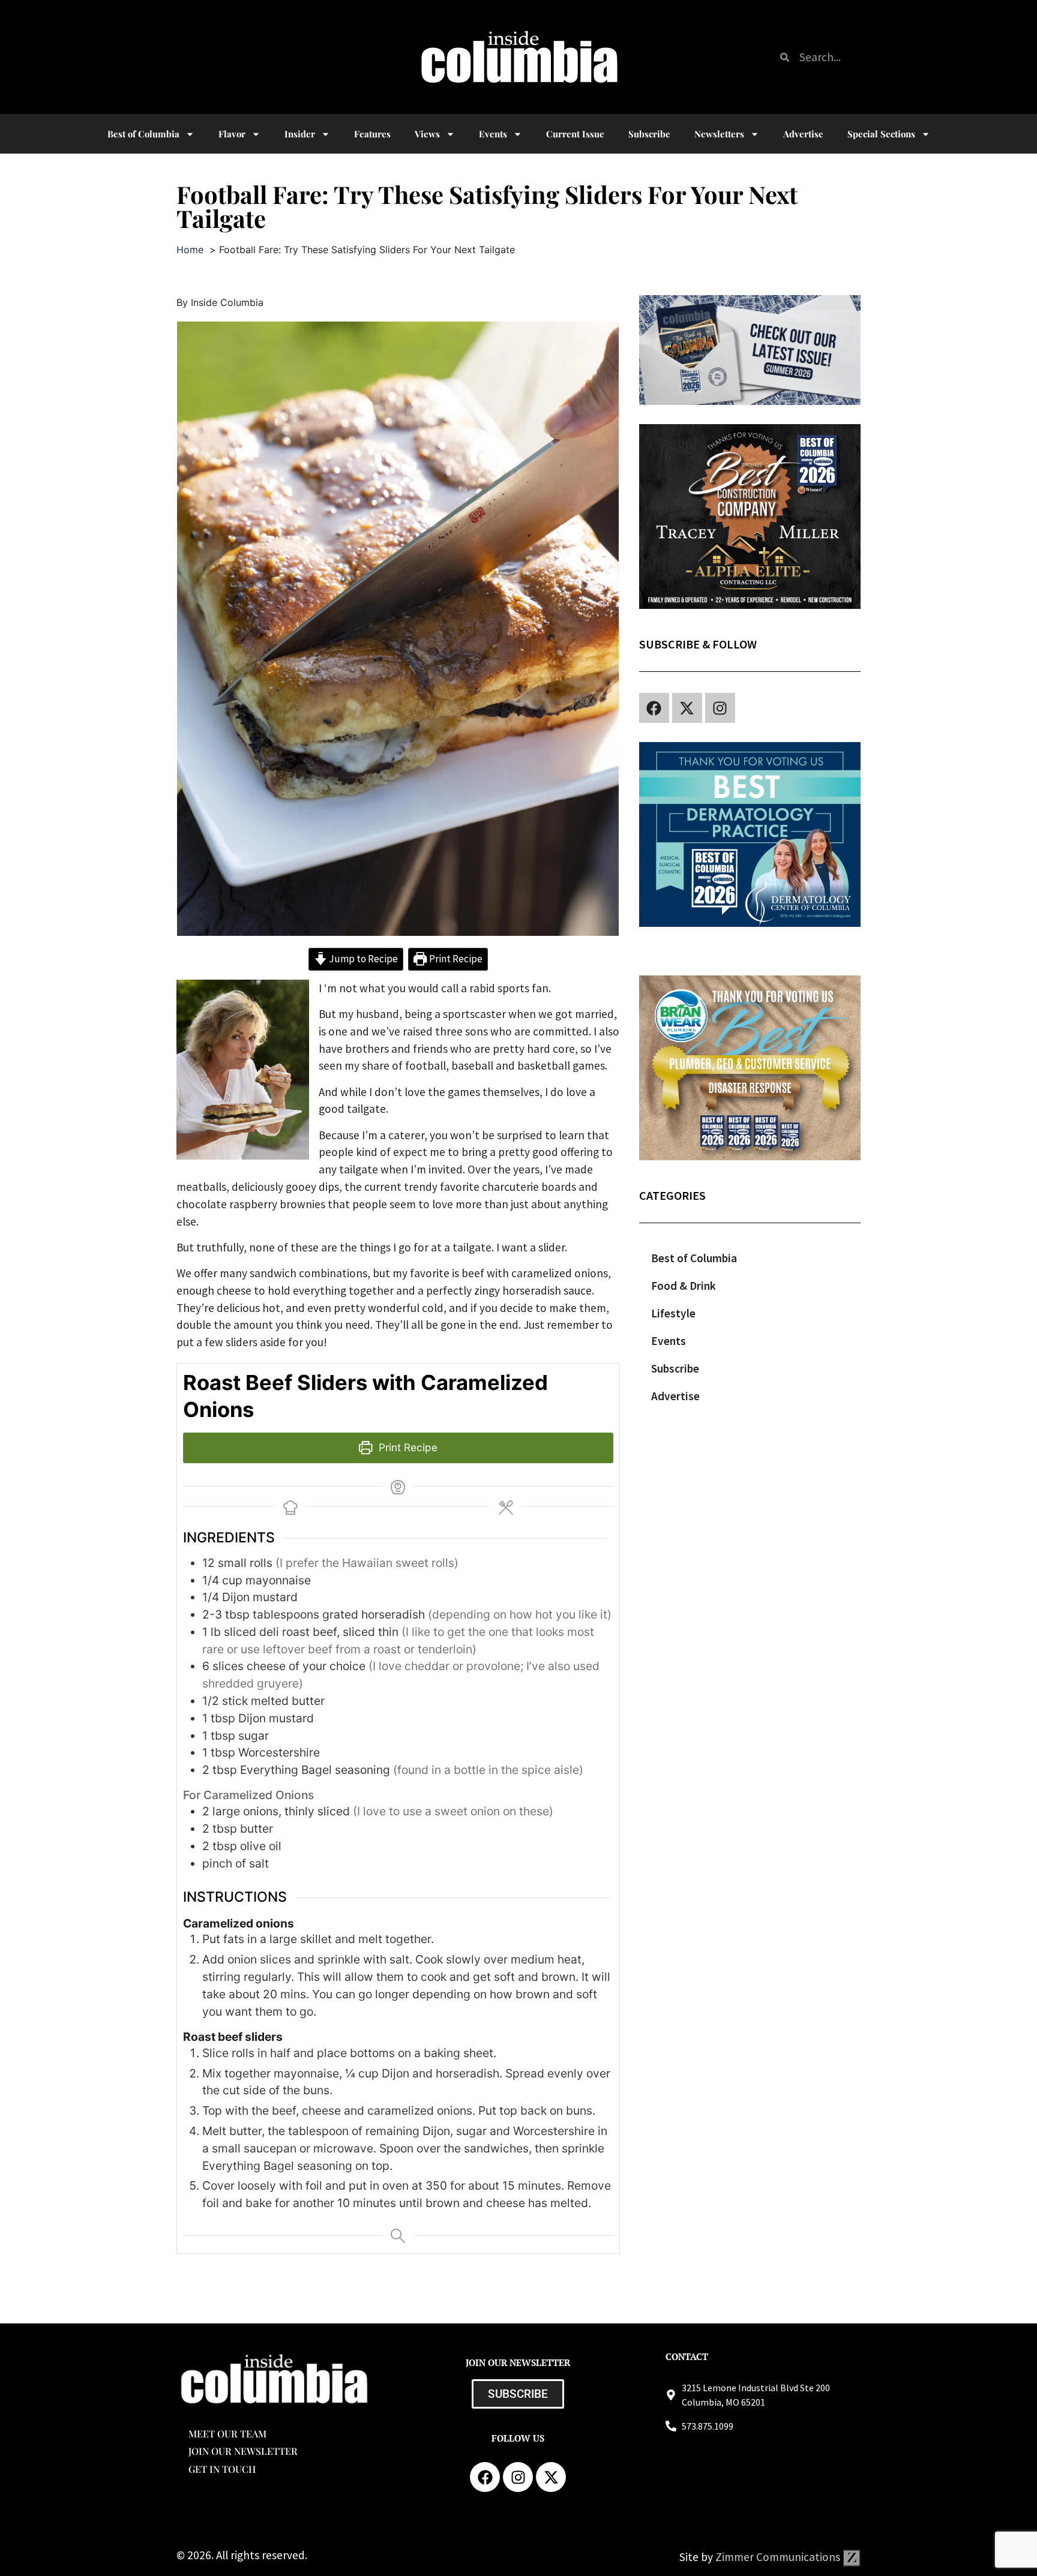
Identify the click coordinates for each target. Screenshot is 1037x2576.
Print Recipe (455, 959)
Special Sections (881, 134)
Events (493, 134)
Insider (300, 134)
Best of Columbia (694, 1258)
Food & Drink (684, 1286)
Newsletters (719, 134)
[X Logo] (687, 708)
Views (427, 134)
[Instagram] (720, 708)
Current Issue (575, 134)
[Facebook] (654, 708)
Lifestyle (673, 1313)
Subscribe (649, 134)
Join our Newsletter (243, 2451)
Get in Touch (222, 2469)
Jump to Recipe (362, 959)
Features (372, 134)
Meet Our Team (227, 2434)
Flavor (232, 134)
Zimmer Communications (779, 2557)
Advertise (803, 134)
